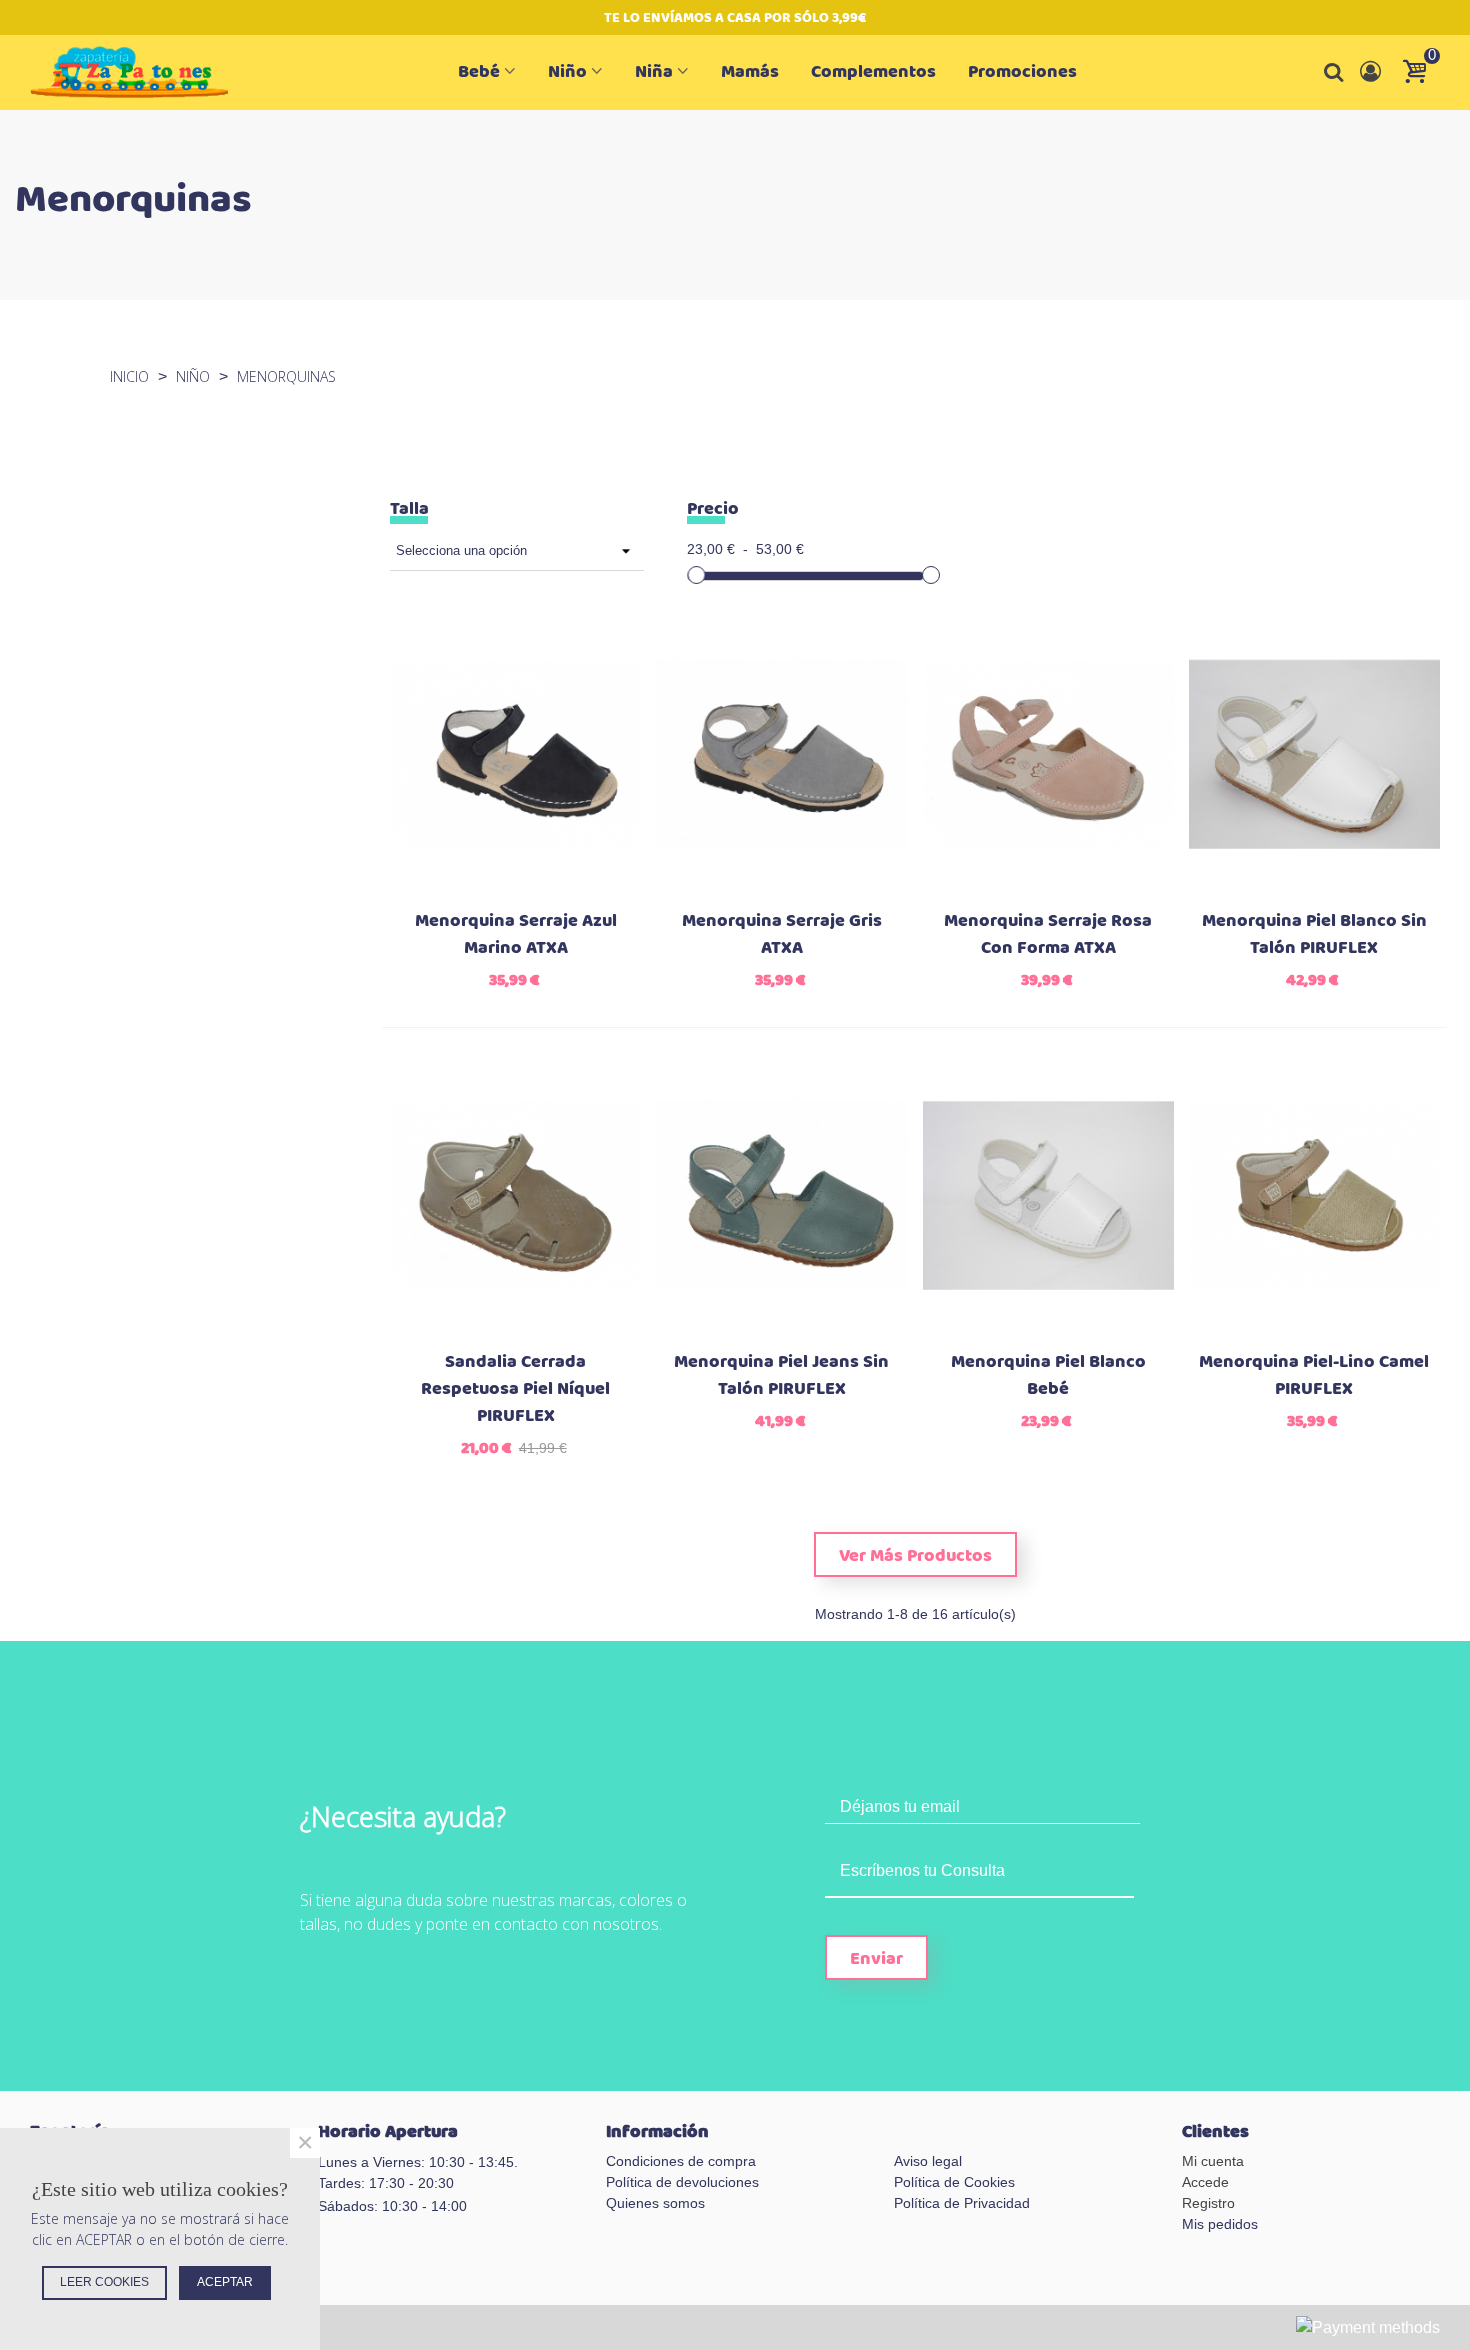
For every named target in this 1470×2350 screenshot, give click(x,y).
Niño (567, 72)
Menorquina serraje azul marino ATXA (516, 935)
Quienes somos (655, 2203)
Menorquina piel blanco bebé (1048, 1376)
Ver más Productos (915, 1556)
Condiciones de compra (681, 2161)
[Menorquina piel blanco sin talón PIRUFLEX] (1314, 754)
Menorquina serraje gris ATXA (782, 935)
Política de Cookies (954, 2182)
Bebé (479, 72)
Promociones (1022, 72)
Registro (1208, 2203)
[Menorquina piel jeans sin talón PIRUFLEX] (781, 1195)
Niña (654, 72)
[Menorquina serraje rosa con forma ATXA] (1048, 754)
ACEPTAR (225, 2282)
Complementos (873, 72)
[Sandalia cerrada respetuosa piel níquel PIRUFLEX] (515, 1195)
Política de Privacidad (962, 2203)
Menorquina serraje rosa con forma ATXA (1048, 935)
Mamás (750, 72)
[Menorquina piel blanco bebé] (1048, 1195)
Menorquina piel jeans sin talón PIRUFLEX (781, 1376)
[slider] (696, 575)
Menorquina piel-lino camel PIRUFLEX (1314, 1376)
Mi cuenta (1213, 2161)
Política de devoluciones (682, 2182)
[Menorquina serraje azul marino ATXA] (515, 754)
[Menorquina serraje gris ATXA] (781, 754)
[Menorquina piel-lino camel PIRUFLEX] (1314, 1195)
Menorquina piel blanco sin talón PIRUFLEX (1314, 935)
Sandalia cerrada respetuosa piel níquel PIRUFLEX (515, 1389)
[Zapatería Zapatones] (140, 72)
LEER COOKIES (104, 2282)
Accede (1205, 2182)
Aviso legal (928, 2161)
